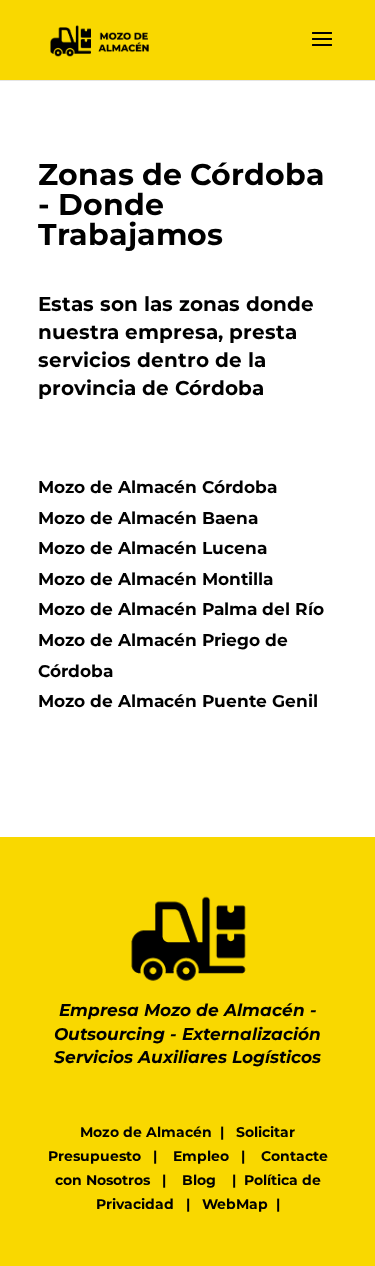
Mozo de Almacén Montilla (155, 579)
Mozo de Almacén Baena (148, 518)
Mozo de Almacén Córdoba (157, 487)
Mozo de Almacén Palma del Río (181, 609)
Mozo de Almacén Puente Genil (178, 701)
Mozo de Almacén (146, 1132)
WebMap (235, 1204)
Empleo (201, 1156)
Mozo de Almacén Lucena (152, 548)
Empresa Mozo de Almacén (182, 1010)
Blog (199, 1180)
